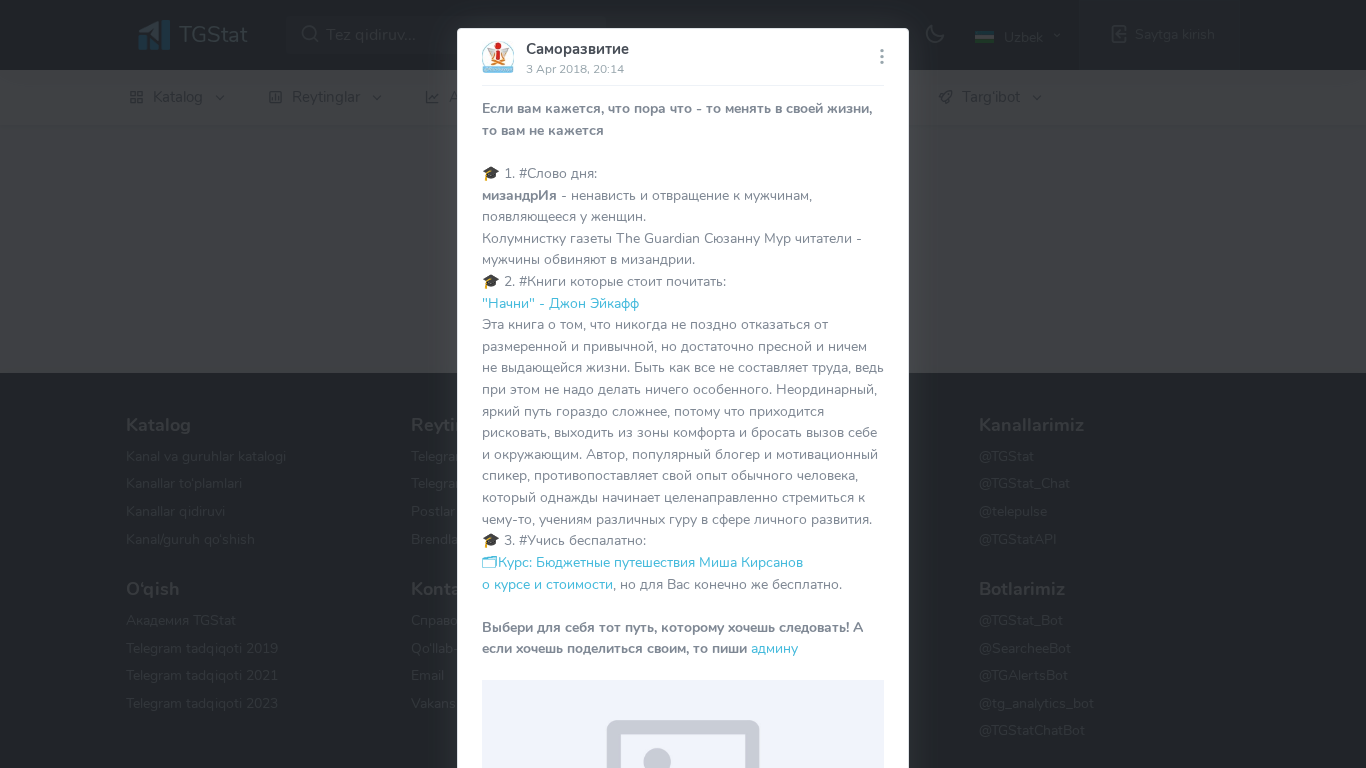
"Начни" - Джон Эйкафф (560, 303)
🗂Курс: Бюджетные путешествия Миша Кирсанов (642, 562)
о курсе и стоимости (547, 584)
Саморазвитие (577, 49)
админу (774, 648)
